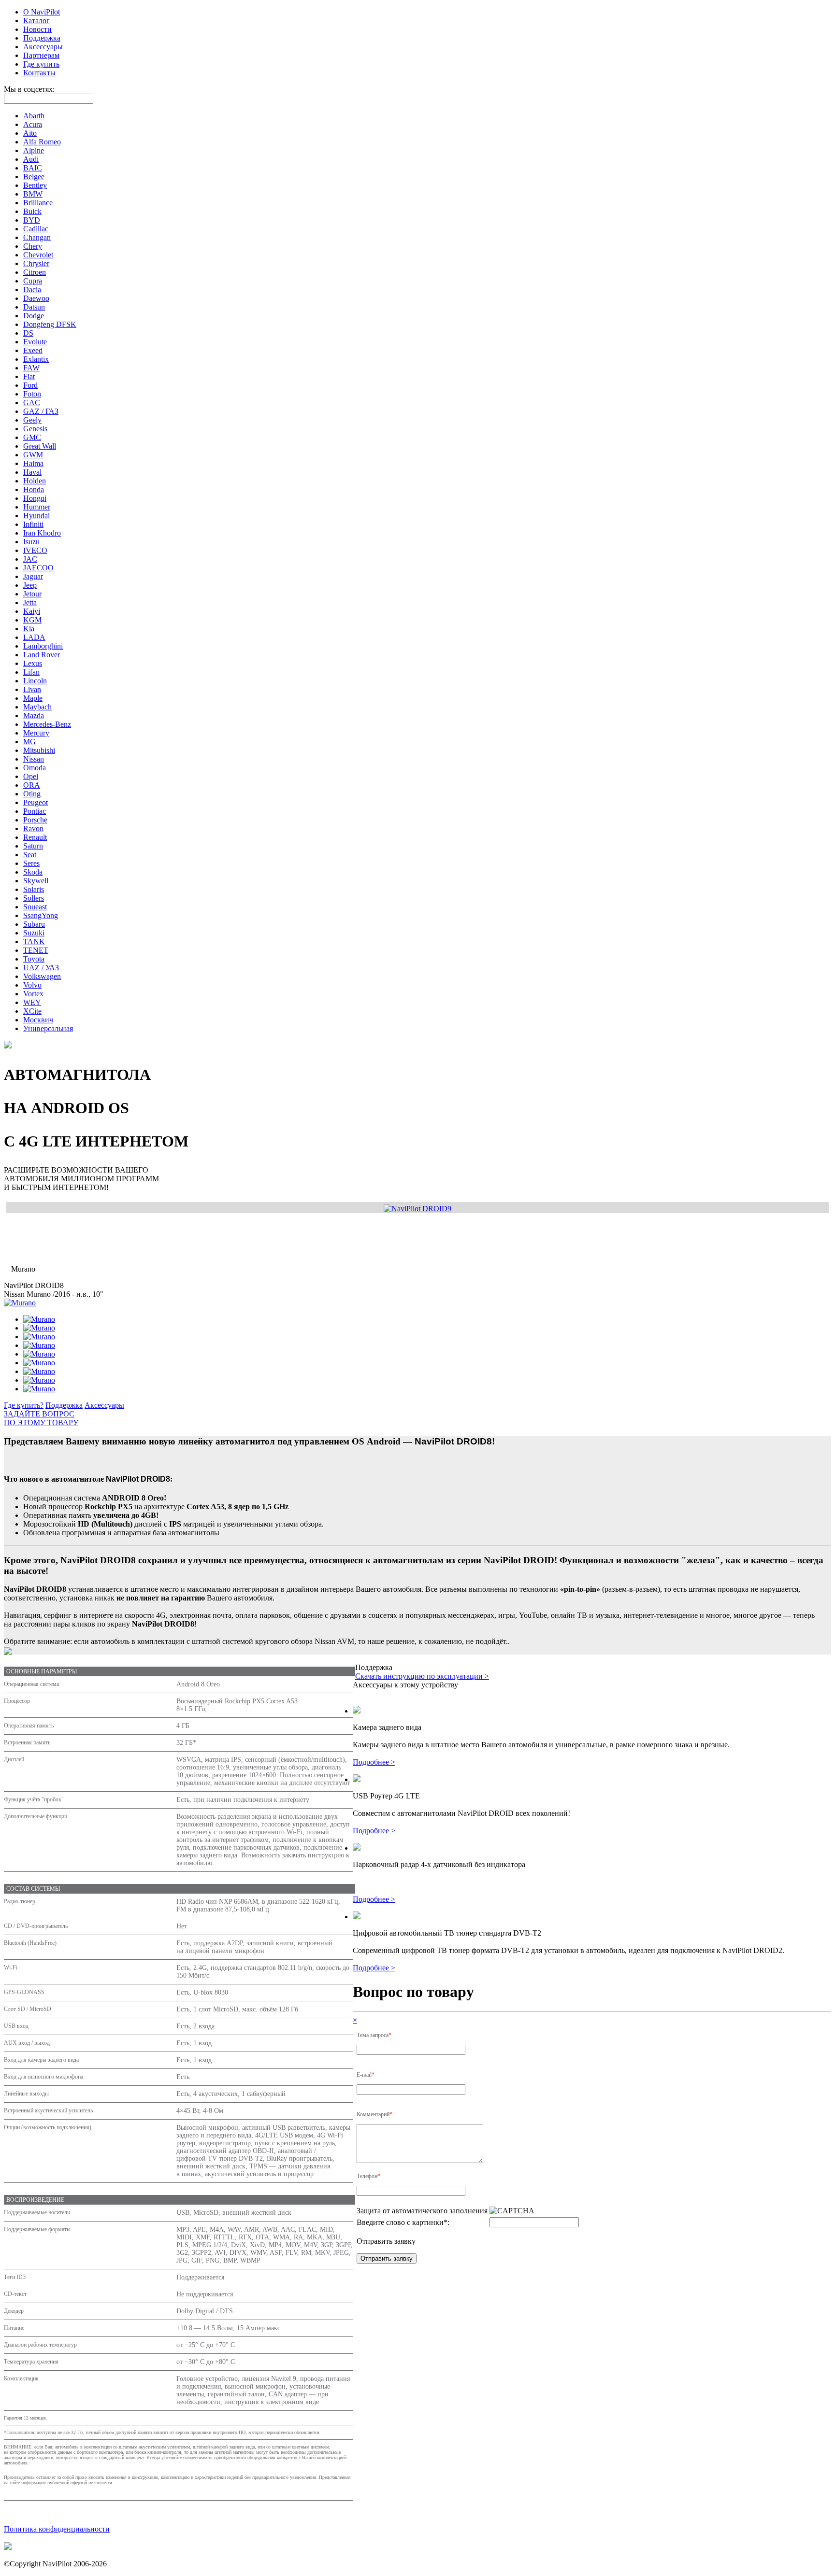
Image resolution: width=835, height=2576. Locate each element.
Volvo (32, 985)
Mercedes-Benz (47, 724)
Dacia (32, 290)
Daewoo (36, 298)
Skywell (36, 881)
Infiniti (33, 524)
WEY (32, 1002)
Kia (29, 629)
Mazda (34, 715)
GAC (32, 403)
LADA (34, 637)
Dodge (34, 316)
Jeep (30, 585)
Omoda (35, 768)
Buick (32, 211)
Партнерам (41, 55)
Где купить (41, 64)
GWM (33, 455)
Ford (30, 385)
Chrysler (36, 263)
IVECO (35, 550)
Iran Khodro (42, 533)
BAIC (33, 168)
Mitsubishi (39, 750)
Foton (32, 394)
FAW (31, 368)
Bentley (35, 185)
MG (29, 742)
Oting (32, 794)
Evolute (35, 342)
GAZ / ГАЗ (41, 411)
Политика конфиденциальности (57, 2529)
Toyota (34, 959)
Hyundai (36, 516)
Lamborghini (43, 646)
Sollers (34, 898)
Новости (37, 29)
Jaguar (33, 576)
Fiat (29, 376)
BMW (33, 194)
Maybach (37, 707)
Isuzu (31, 542)
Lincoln (35, 681)
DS (28, 333)
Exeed (33, 350)
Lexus (33, 663)
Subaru (34, 924)
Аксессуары (43, 47)
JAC (30, 559)
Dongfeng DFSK (50, 324)
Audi (31, 159)
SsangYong (41, 915)
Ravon (33, 828)
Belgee (34, 177)
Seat (30, 855)
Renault (35, 837)
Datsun (34, 307)
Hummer (37, 507)
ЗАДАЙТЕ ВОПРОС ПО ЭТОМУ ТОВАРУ (41, 1418)
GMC (32, 437)
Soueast (35, 907)
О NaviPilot (42, 12)
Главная (17, 1227)
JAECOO (38, 568)
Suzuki (34, 933)
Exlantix (36, 359)
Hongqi (35, 498)
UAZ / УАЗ (41, 968)
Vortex (33, 994)
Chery (33, 246)
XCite (32, 1011)
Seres (31, 863)
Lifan (31, 672)
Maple (33, 698)
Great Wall (40, 446)
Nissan (34, 759)
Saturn (33, 846)
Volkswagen (42, 976)
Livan (32, 689)
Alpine (34, 150)
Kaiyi (32, 611)
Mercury (36, 733)
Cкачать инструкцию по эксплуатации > (422, 1676)
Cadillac (36, 229)
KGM (32, 620)
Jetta (30, 602)
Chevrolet (38, 255)
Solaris (34, 889)
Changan (37, 237)
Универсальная (48, 1028)
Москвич (38, 1020)
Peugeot (36, 802)
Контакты (39, 73)
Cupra (33, 281)
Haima (33, 463)
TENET (36, 950)
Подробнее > (374, 1762)
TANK (34, 941)
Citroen (35, 272)
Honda (34, 489)
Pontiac (35, 811)
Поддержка (42, 38)
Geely (32, 420)
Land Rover (42, 655)
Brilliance (38, 203)
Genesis (35, 429)
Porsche (35, 820)
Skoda (33, 872)
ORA (32, 785)
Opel (31, 776)
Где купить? (24, 1405)
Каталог (36, 21)
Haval (32, 472)
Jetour (32, 594)
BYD (32, 220)
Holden (35, 481)
